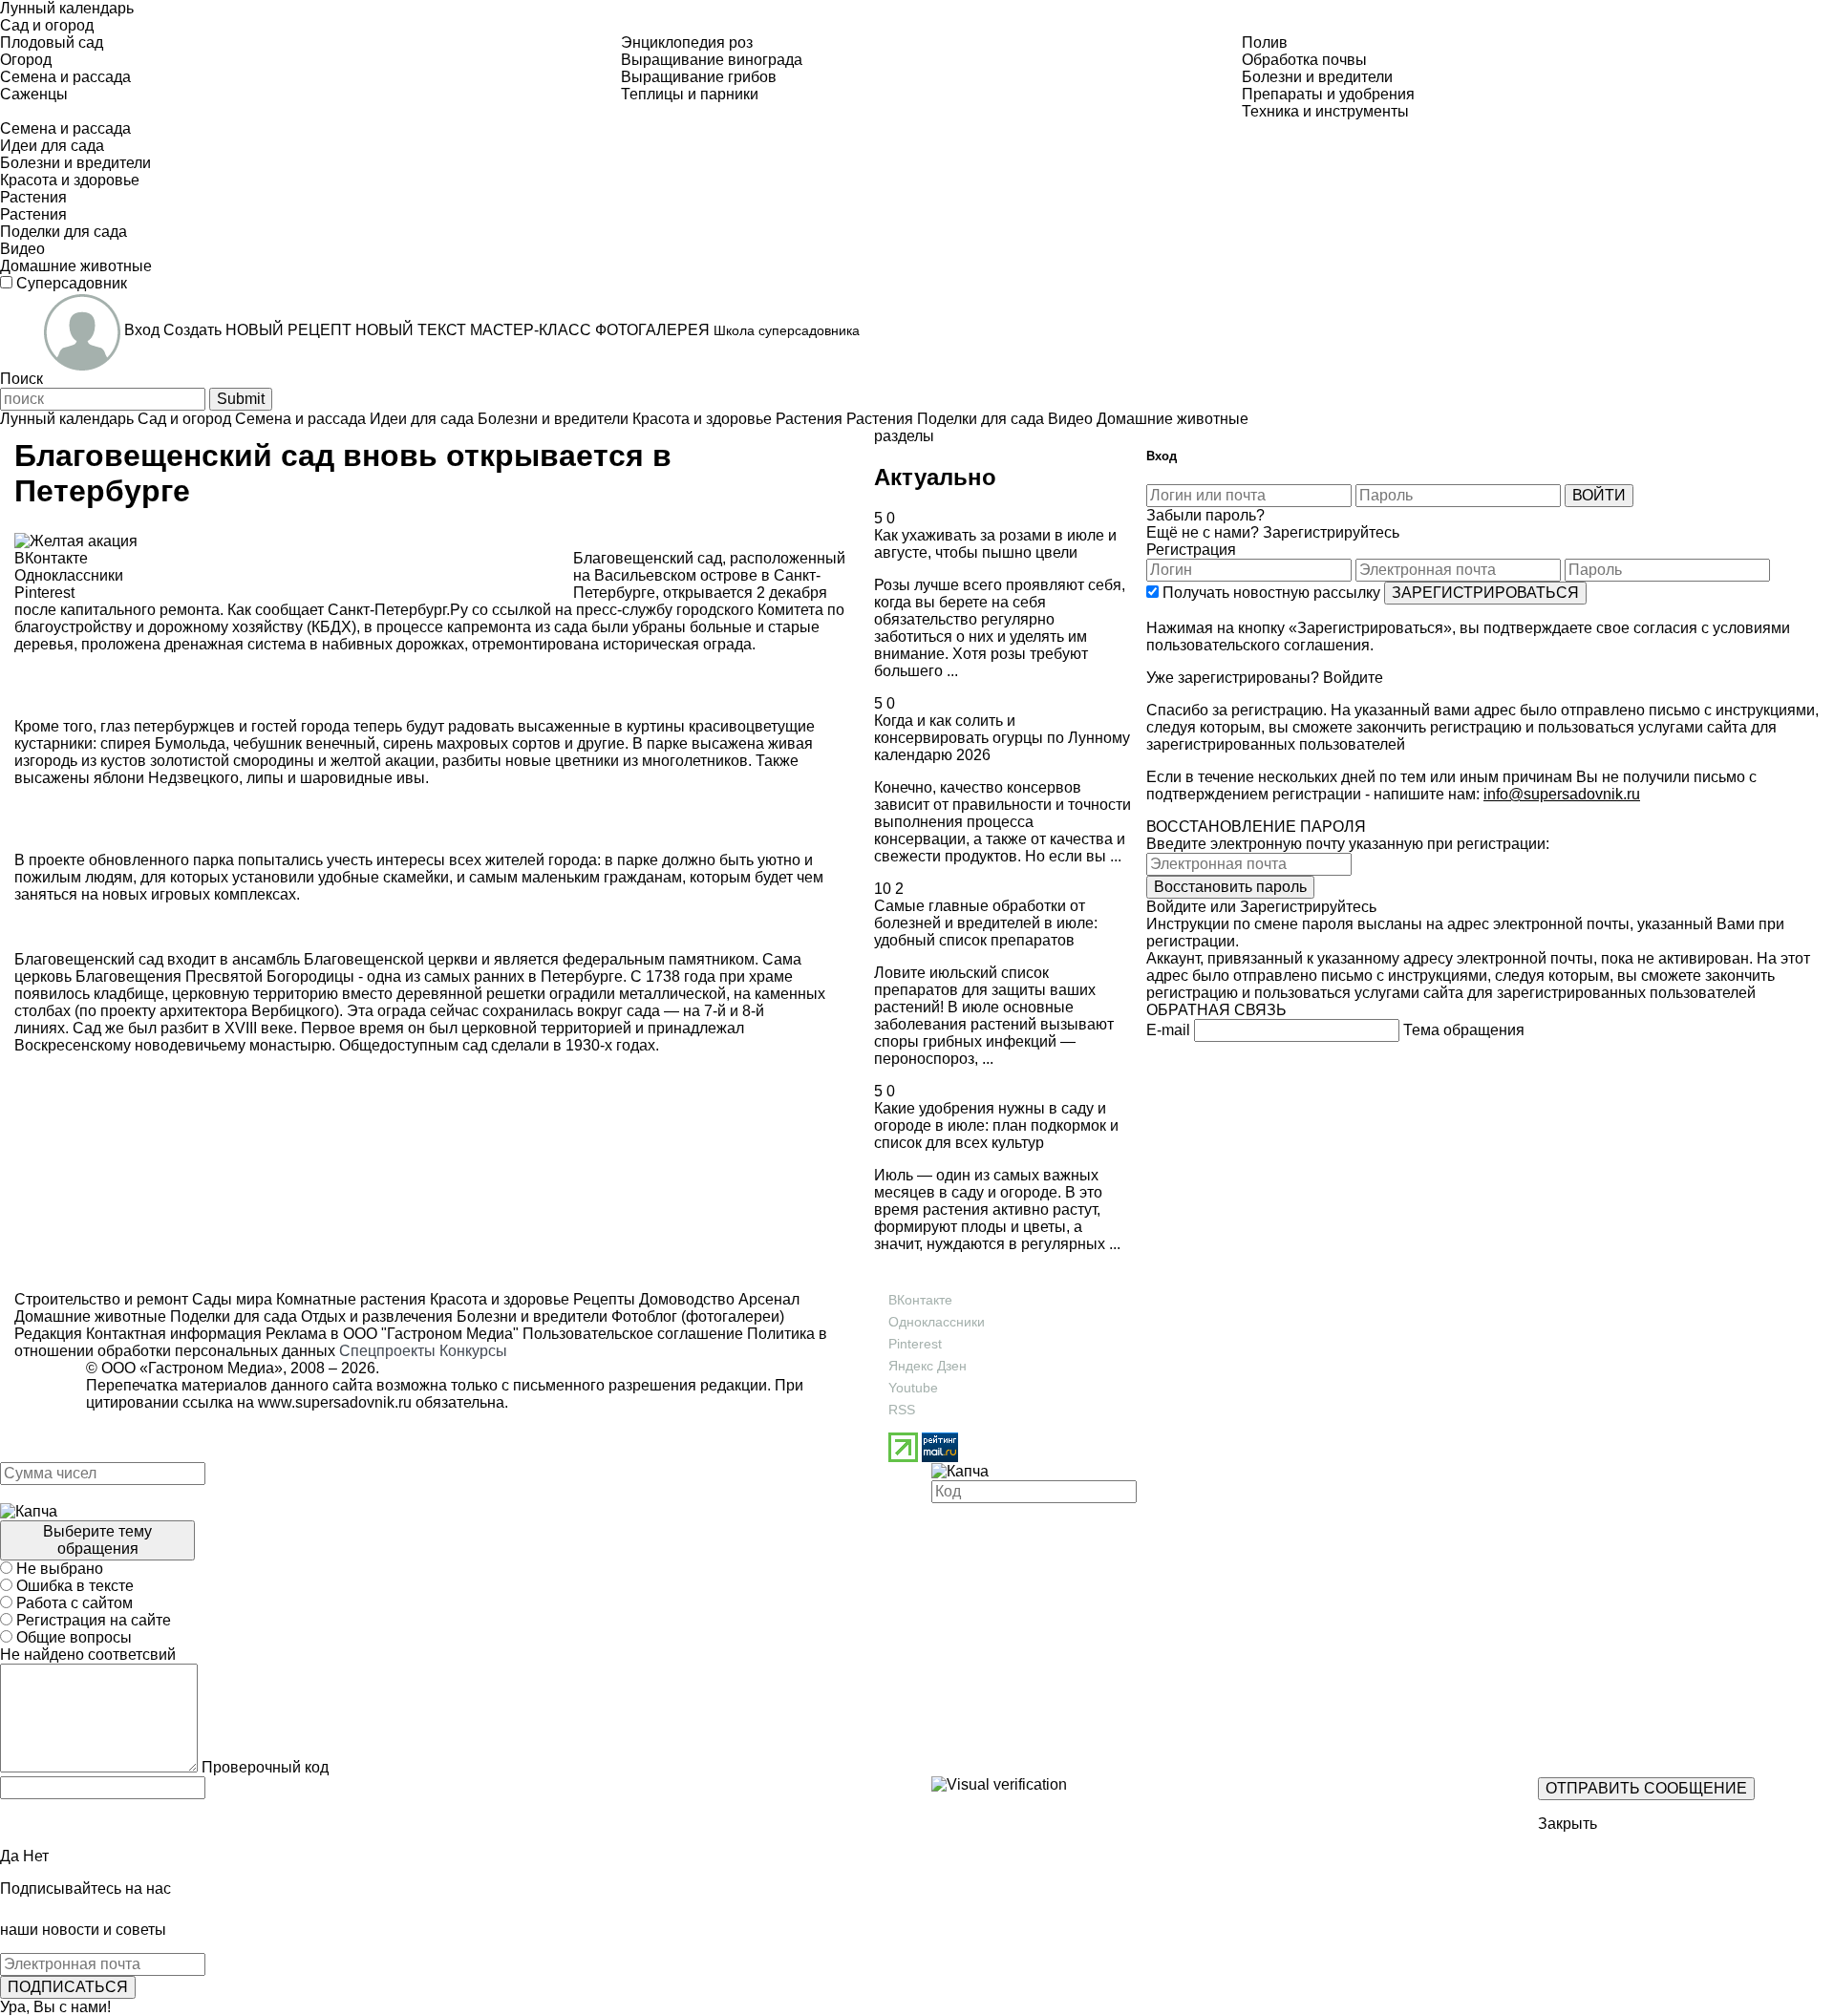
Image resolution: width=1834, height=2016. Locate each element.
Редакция (48, 1334)
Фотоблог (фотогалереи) (696, 1316)
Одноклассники (937, 1322)
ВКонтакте (920, 1300)
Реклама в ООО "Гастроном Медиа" (392, 1334)
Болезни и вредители (530, 1316)
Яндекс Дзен (928, 1366)
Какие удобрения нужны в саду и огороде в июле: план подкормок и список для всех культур (996, 1125)
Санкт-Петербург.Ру (400, 610)
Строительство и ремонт (101, 1299)
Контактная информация (174, 1334)
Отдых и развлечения (375, 1316)
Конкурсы (473, 1351)
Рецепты (602, 1299)
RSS (902, 1410)
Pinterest (915, 1344)
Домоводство (685, 1299)
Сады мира (230, 1299)
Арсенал (767, 1299)
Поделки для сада (232, 1316)
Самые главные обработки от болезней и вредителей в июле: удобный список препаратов (986, 923)
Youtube (913, 1388)
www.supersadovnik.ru (335, 1402)
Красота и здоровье (498, 1299)
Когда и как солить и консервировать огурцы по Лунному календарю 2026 (1002, 738)
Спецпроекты (387, 1351)
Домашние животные (90, 1316)
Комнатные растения (349, 1299)
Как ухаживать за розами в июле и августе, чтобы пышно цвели (995, 544)
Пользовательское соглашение (633, 1334)
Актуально (935, 477)
